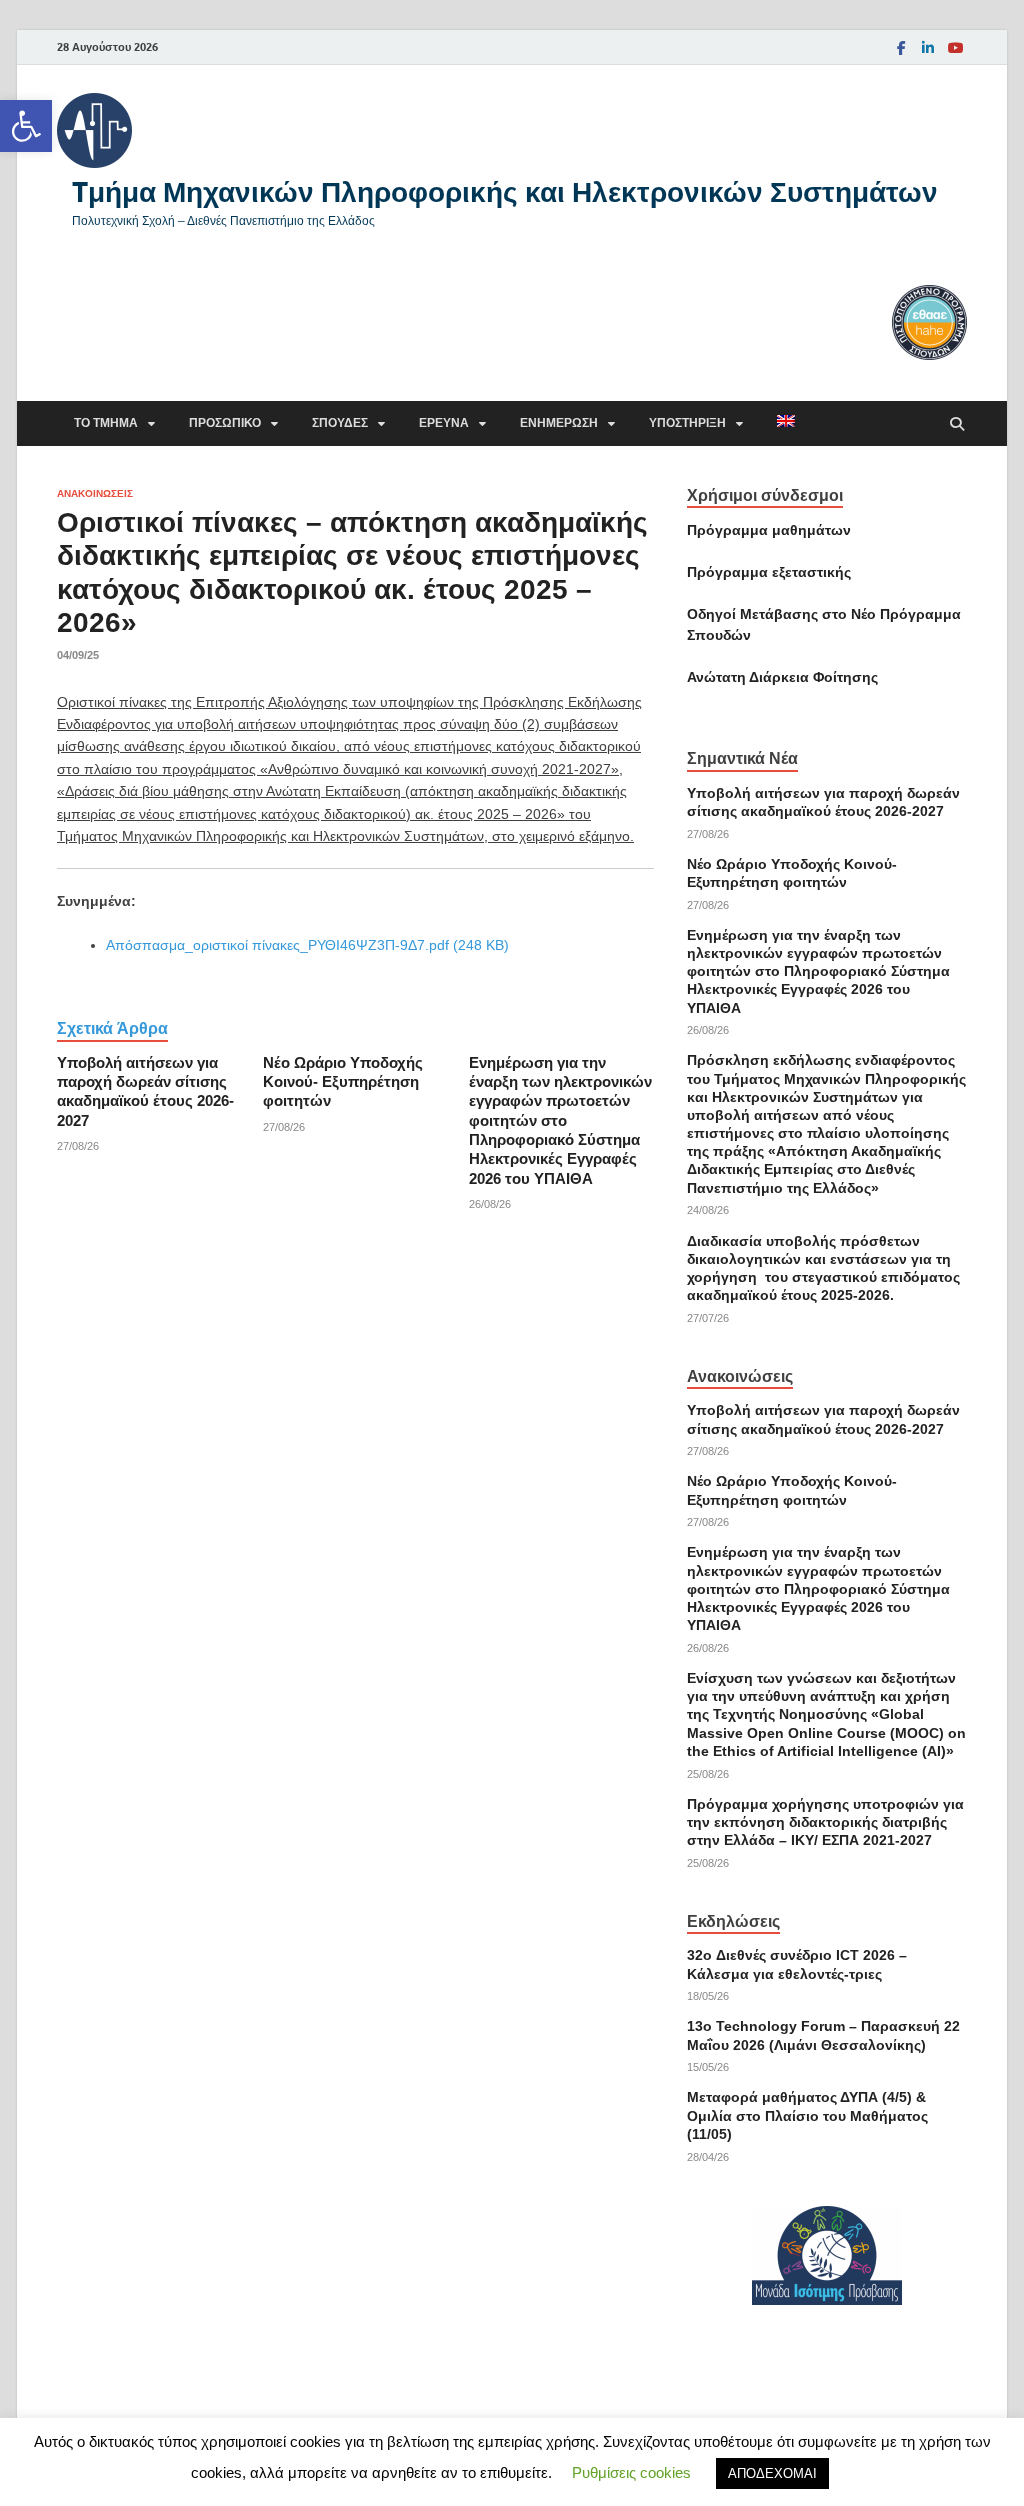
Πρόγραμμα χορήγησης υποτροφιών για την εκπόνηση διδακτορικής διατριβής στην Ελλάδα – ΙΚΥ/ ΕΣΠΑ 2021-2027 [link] (825, 1822)
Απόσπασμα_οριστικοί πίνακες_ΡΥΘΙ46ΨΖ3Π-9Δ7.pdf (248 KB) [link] (307, 945)
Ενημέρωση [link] (559, 422)
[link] (26, 126)
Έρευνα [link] (444, 422)
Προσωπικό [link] (225, 422)
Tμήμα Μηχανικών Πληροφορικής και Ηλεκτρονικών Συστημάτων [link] (505, 191)
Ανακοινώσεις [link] (95, 493)
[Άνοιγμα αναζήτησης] (957, 424)
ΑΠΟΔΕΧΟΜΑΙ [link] (772, 2473)
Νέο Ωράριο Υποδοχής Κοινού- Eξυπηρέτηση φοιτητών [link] (343, 1082)
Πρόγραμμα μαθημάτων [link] (769, 530)
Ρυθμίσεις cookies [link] (631, 2472)
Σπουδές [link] (340, 422)
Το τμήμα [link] (106, 422)
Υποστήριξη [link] (687, 422)
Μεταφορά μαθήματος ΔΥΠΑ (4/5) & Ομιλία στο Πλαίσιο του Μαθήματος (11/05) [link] (807, 2115)
